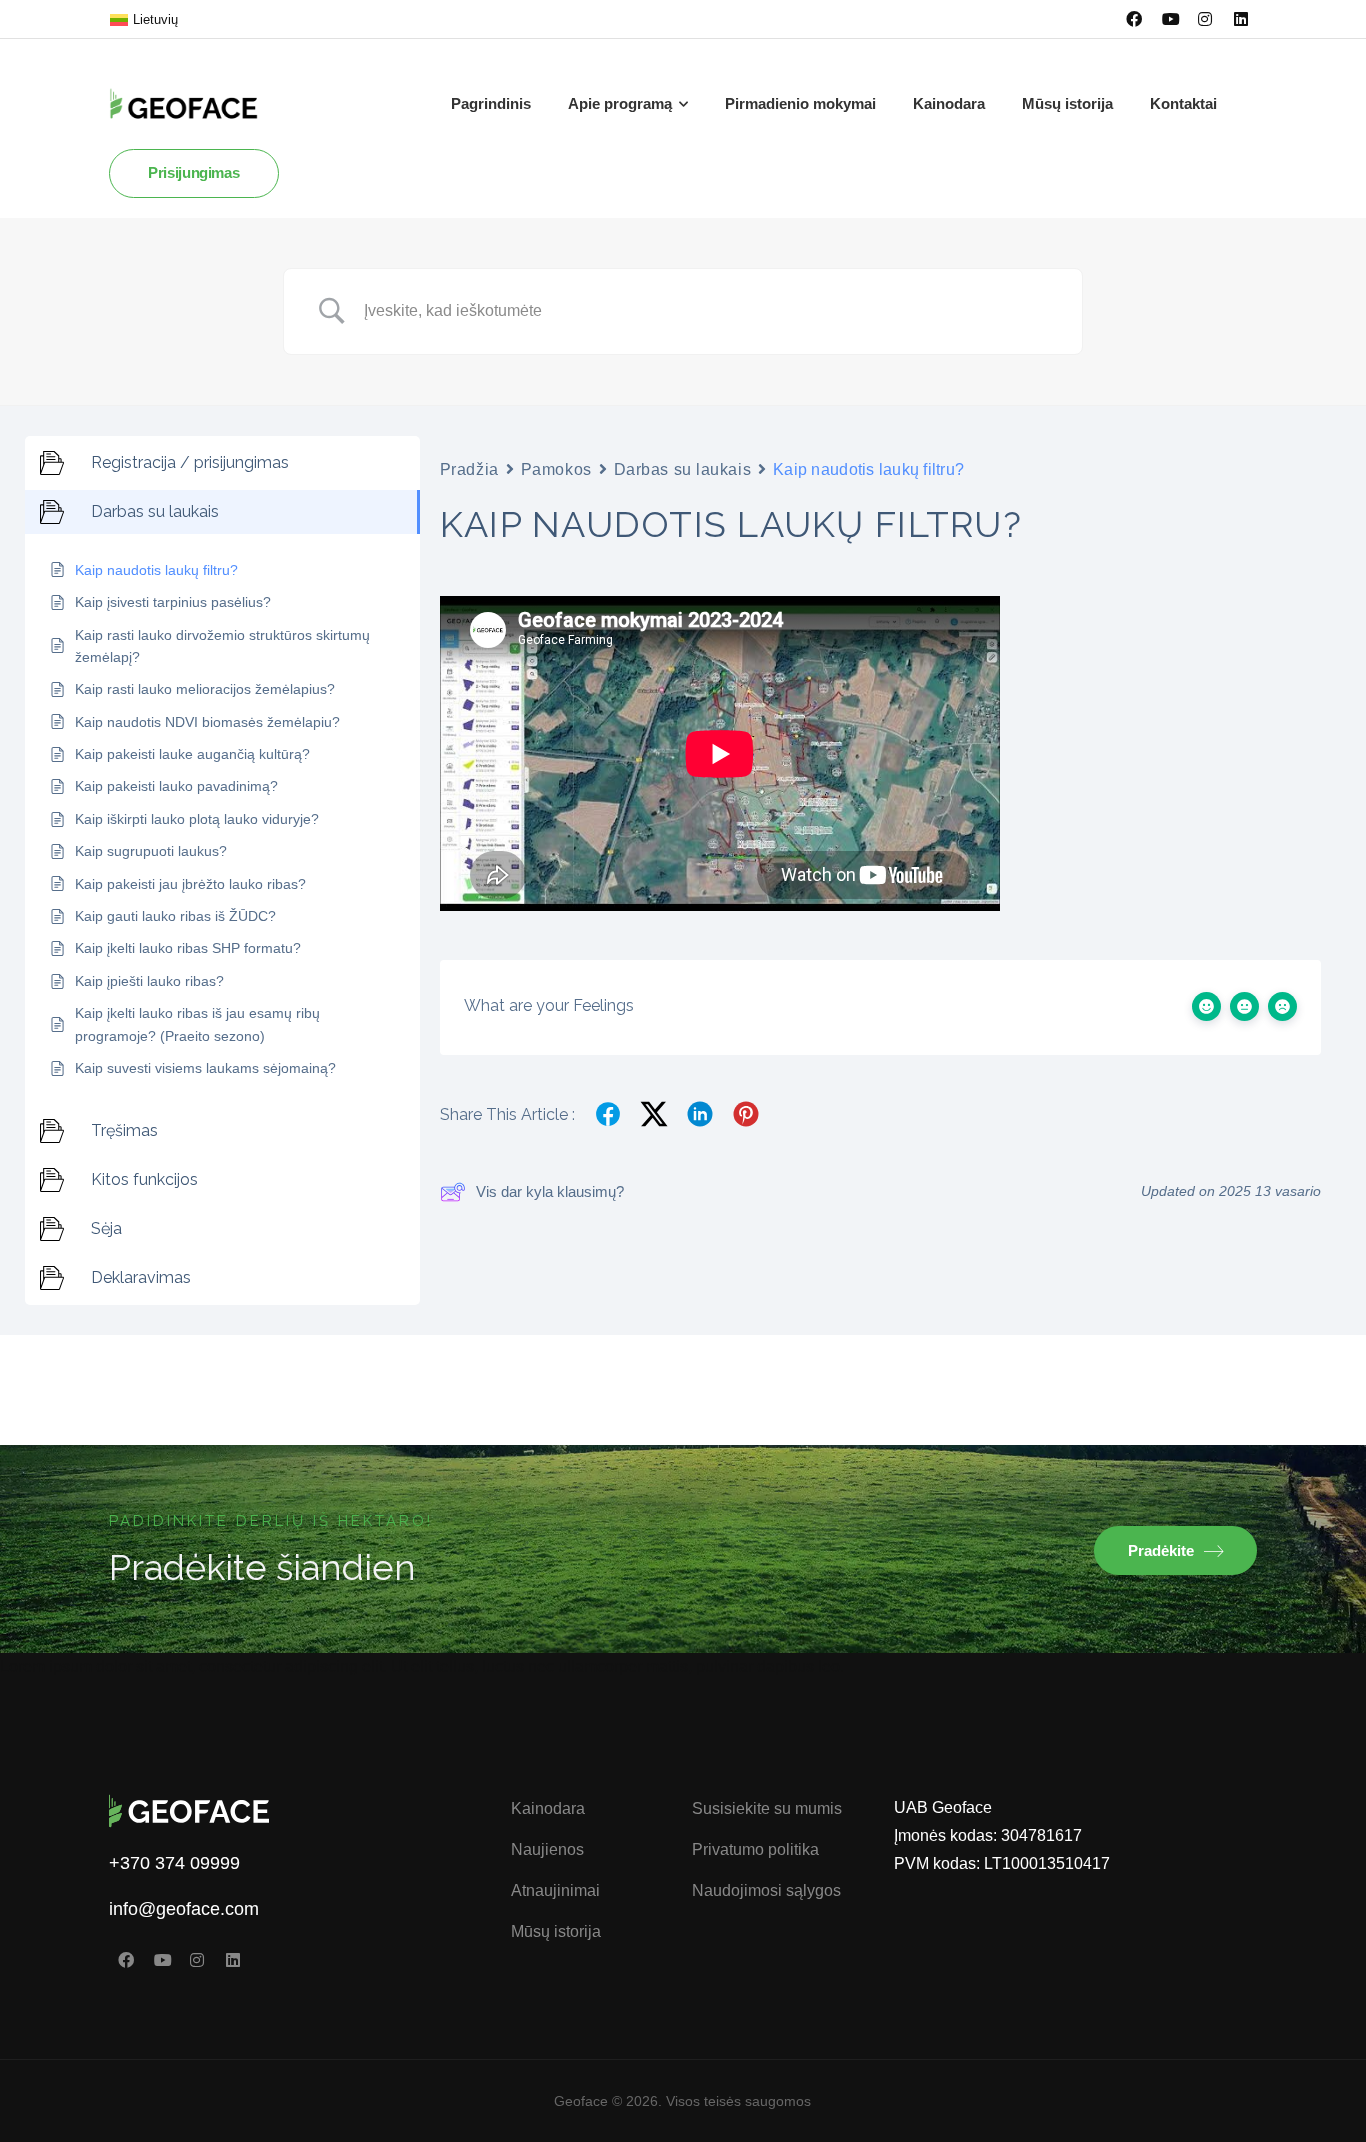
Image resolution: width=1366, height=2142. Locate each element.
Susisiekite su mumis (767, 1808)
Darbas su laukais (683, 469)
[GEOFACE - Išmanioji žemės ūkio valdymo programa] (199, 104)
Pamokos (556, 469)
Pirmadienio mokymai (800, 103)
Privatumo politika (755, 1849)
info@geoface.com (184, 1909)
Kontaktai (1183, 103)
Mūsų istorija (1067, 103)
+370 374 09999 (174, 1863)
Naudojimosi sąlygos (766, 1890)
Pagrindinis (491, 103)
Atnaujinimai (555, 1890)
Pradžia (469, 469)
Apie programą (620, 103)
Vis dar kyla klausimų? (550, 1191)
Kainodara (949, 103)
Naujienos (547, 1849)
